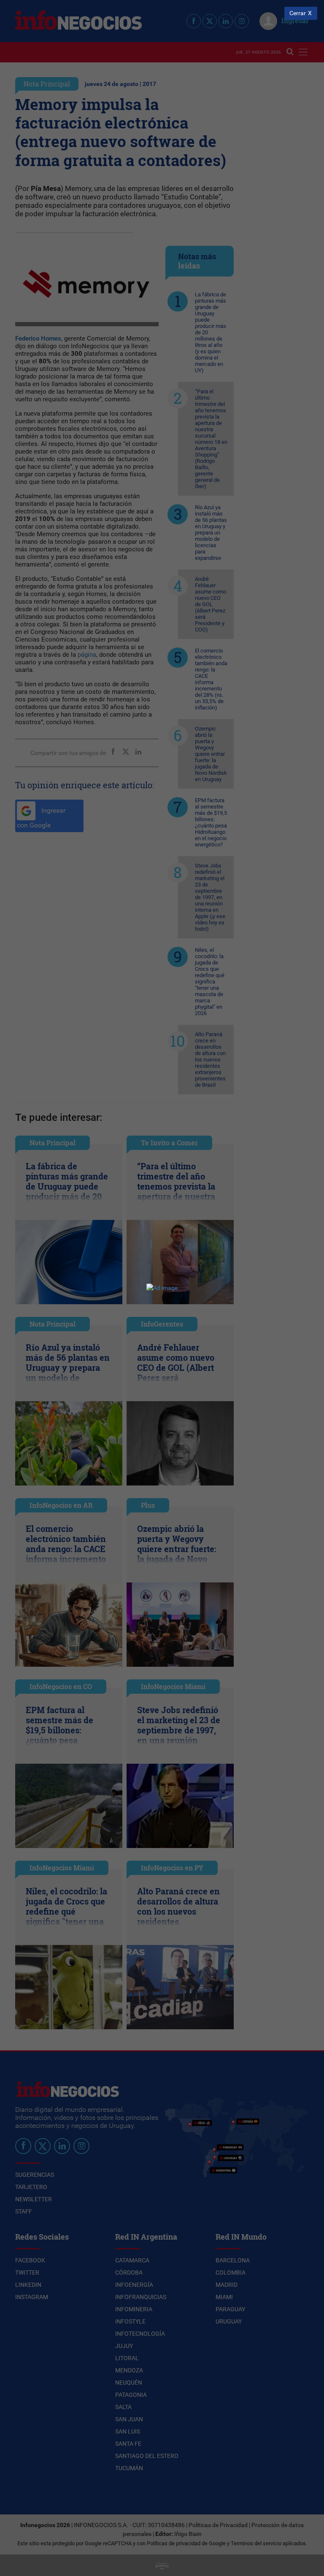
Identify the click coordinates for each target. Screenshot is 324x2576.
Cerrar (298, 13)
